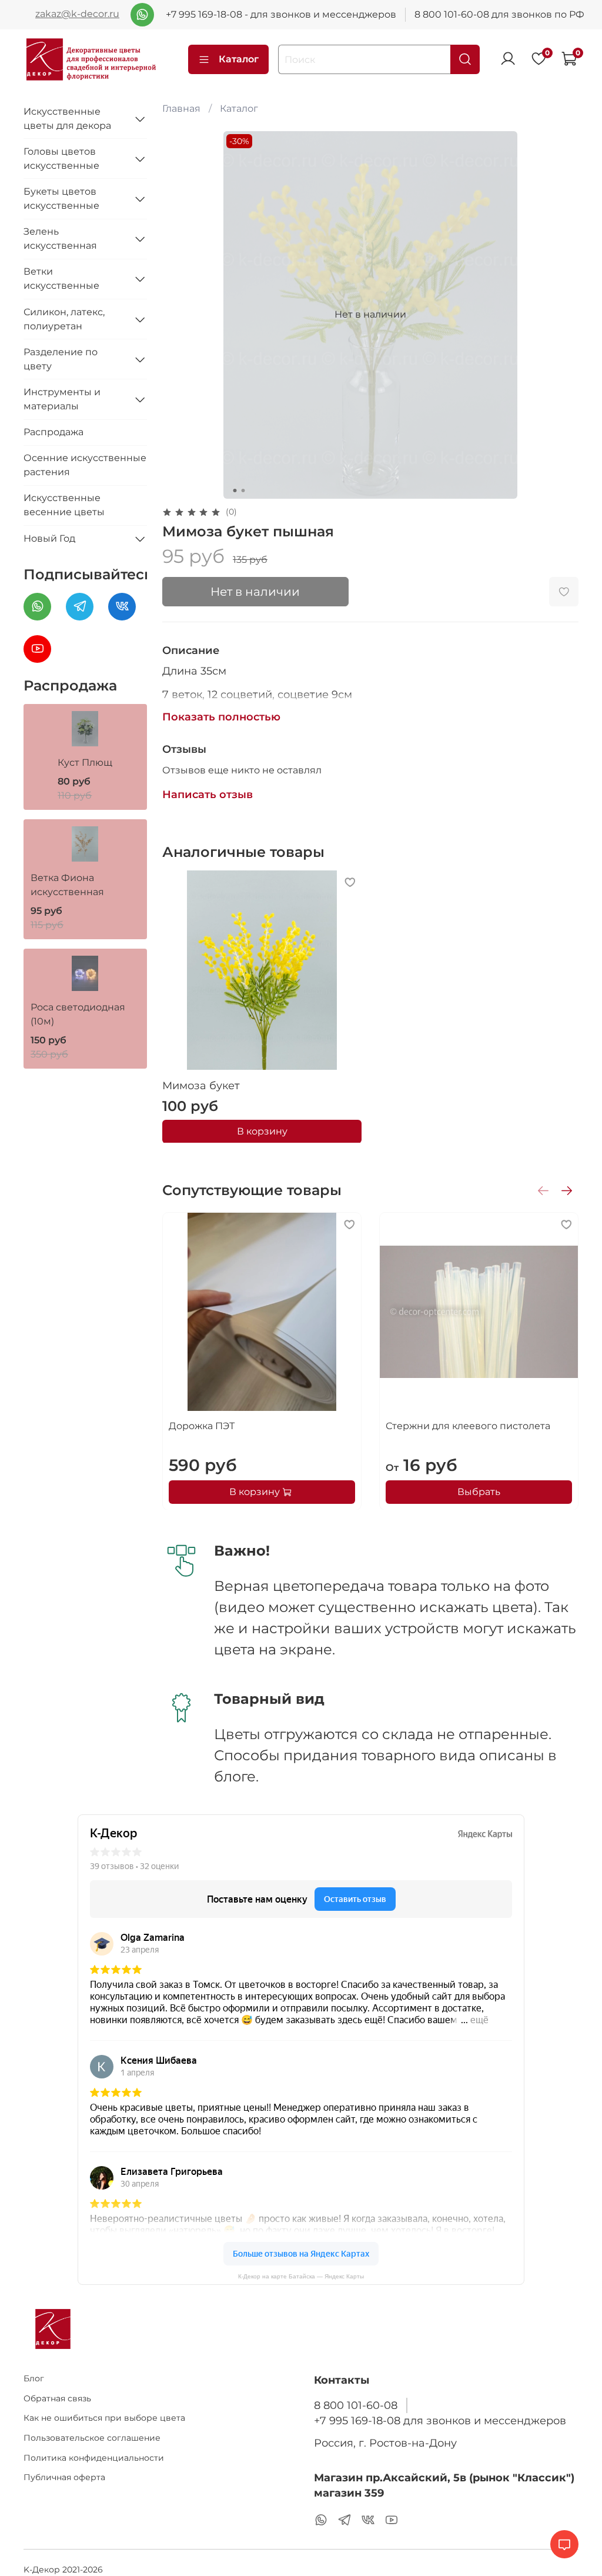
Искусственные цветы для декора (67, 119)
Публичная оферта (64, 2477)
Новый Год (49, 538)
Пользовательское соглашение (92, 2438)
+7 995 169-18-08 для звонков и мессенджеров (440, 2420)
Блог (34, 2378)
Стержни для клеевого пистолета (468, 1426)
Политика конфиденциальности (94, 2458)
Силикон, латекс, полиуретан (64, 319)
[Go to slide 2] (243, 490)
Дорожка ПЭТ (202, 1426)
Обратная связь (57, 2398)
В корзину (262, 1131)
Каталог (239, 59)
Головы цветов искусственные (61, 159)
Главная (181, 109)
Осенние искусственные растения (85, 465)
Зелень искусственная (60, 238)
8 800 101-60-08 (356, 2405)
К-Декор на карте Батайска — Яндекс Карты (301, 2276)
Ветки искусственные (61, 278)
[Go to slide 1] (235, 490)
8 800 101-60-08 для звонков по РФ (499, 14)
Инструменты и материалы (62, 399)
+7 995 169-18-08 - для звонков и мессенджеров (281, 14)
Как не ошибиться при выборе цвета (104, 2418)
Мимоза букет (201, 1086)
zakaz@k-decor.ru (77, 14)
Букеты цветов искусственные (61, 198)
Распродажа (53, 432)
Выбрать (479, 1491)
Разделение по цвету (61, 359)
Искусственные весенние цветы (64, 505)
